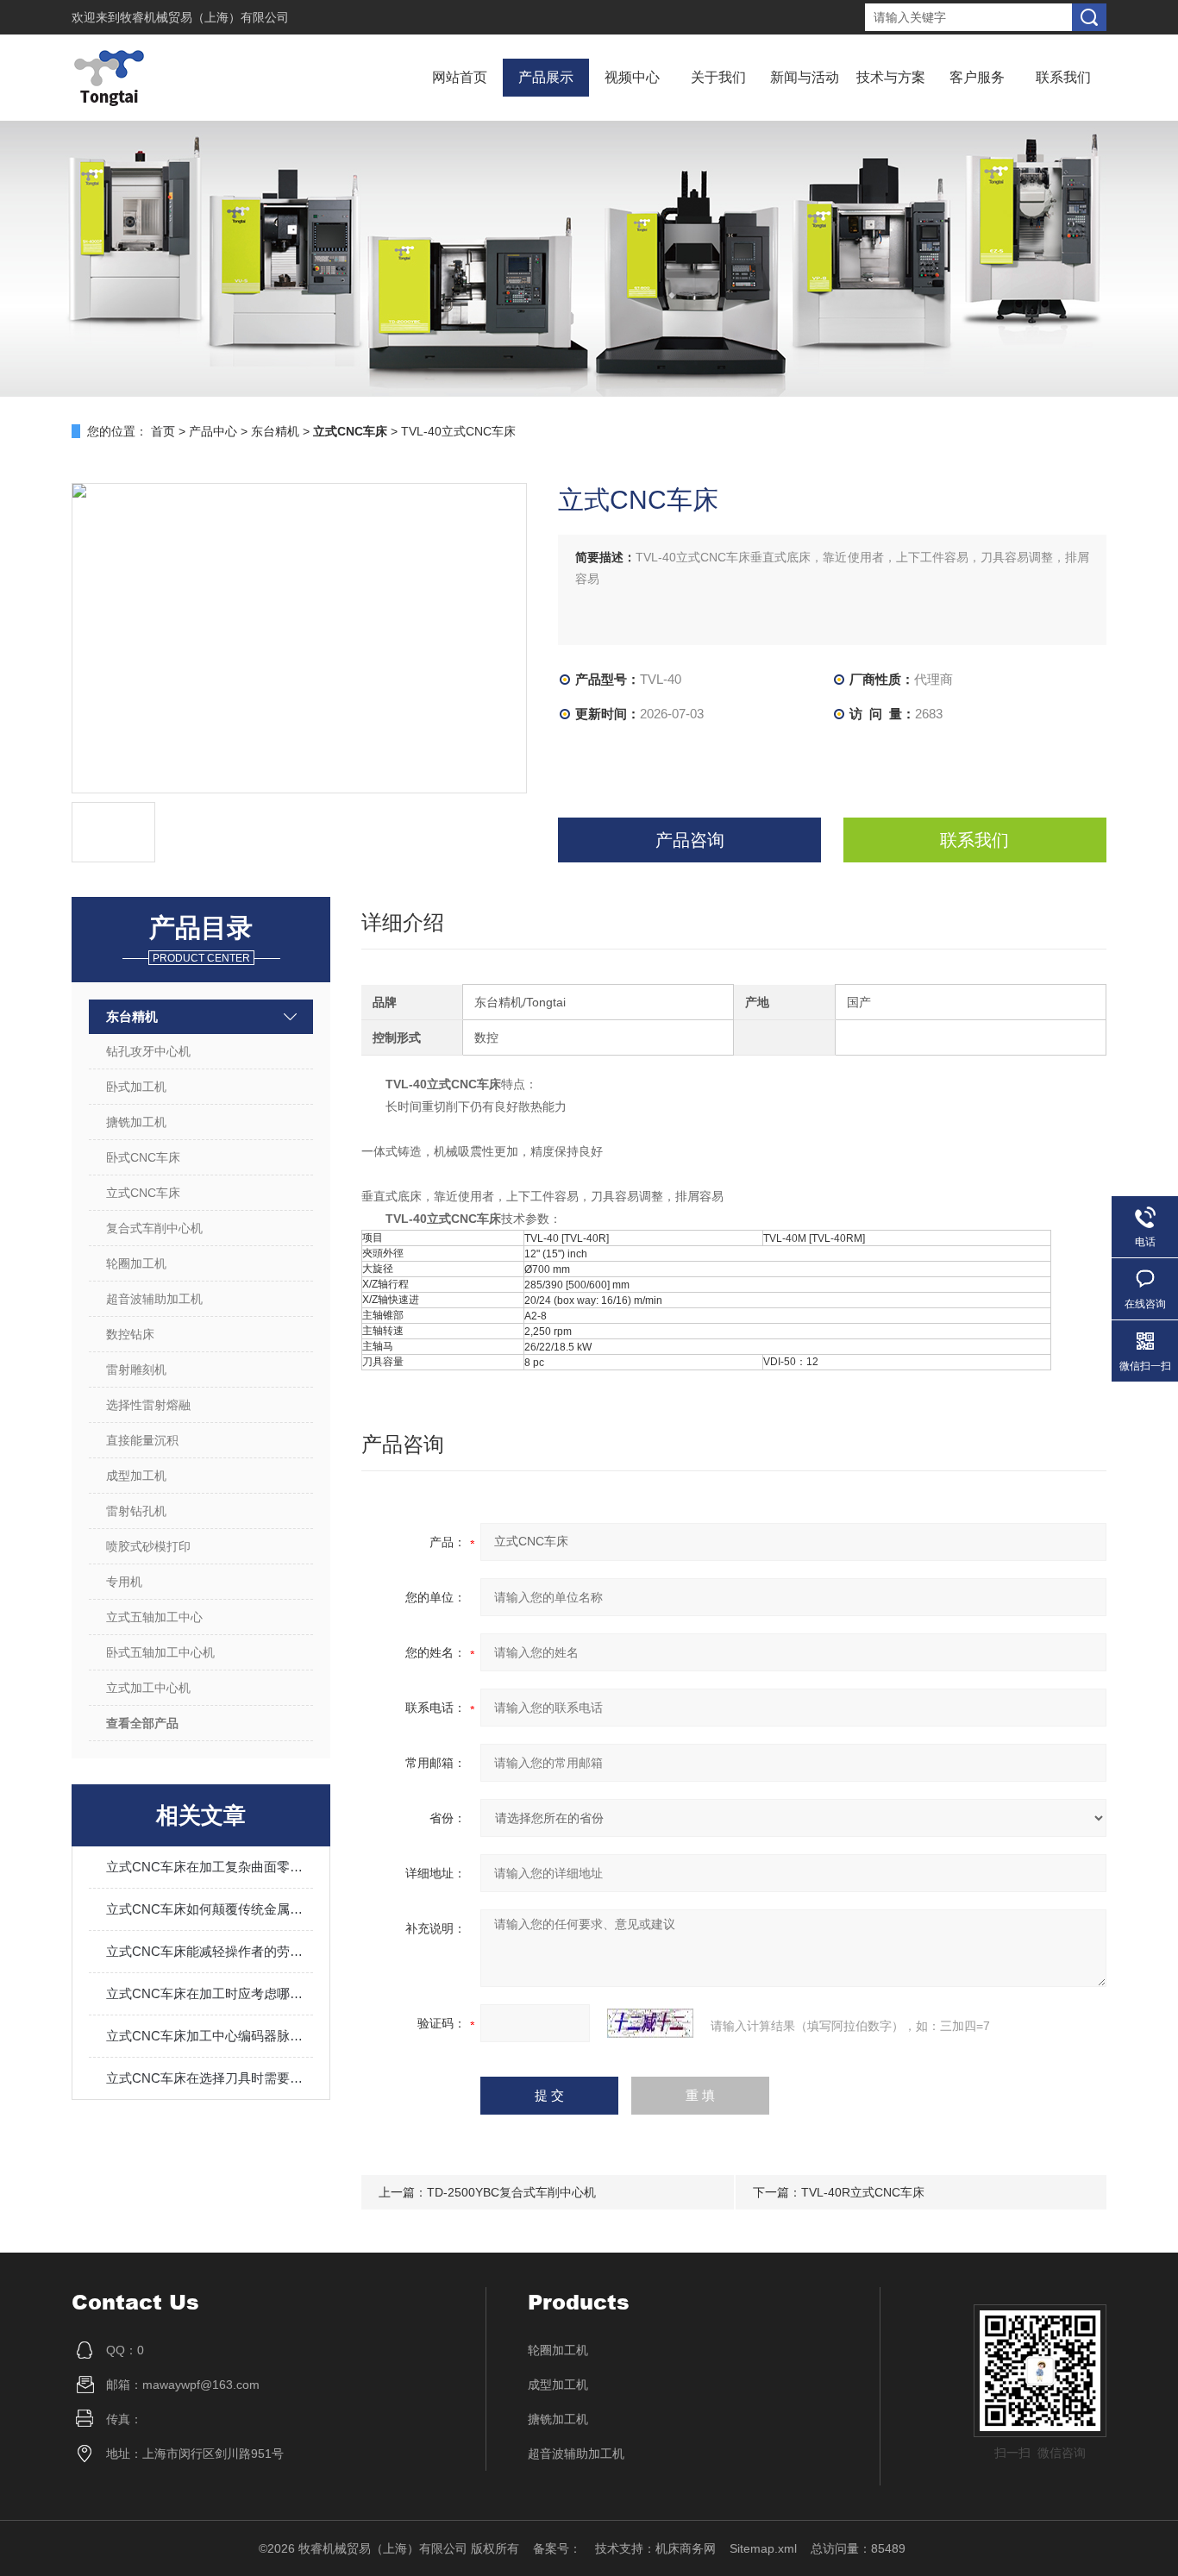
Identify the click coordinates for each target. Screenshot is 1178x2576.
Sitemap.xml (763, 2548)
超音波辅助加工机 (154, 1299)
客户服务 (977, 77)
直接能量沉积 (142, 1440)
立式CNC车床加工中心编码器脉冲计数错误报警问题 (210, 2036)
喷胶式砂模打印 (148, 1546)
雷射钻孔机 (136, 1511)
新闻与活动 (805, 77)
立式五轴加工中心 (154, 1617)
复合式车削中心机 (154, 1228)
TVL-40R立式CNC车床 (863, 2192)
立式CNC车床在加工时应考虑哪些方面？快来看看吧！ (210, 1993)
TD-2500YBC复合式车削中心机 (511, 2192)
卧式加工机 (136, 1087)
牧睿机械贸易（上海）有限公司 (204, 17)
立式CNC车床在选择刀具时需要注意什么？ (210, 2078)
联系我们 (1063, 77)
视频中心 (632, 77)
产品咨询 (690, 840)
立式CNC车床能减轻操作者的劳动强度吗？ (210, 1951)
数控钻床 (130, 1334)
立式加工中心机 (148, 1688)
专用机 (124, 1582)
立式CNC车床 (143, 1193)
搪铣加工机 (136, 1122)
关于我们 (718, 77)
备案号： (557, 2548)
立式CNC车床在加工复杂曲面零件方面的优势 (210, 1867)
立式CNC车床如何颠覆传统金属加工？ (210, 1909)
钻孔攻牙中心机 (148, 1051)
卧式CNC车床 (143, 1157)
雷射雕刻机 (136, 1369)
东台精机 (275, 431)
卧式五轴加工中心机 (160, 1652)
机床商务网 (686, 2548)
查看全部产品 (142, 1723)
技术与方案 (891, 77)
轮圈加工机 (136, 1263)
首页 (163, 431)
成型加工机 (136, 1476)
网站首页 (460, 77)
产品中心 (213, 431)
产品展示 (546, 77)
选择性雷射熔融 (148, 1405)
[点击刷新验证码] (650, 2023)
